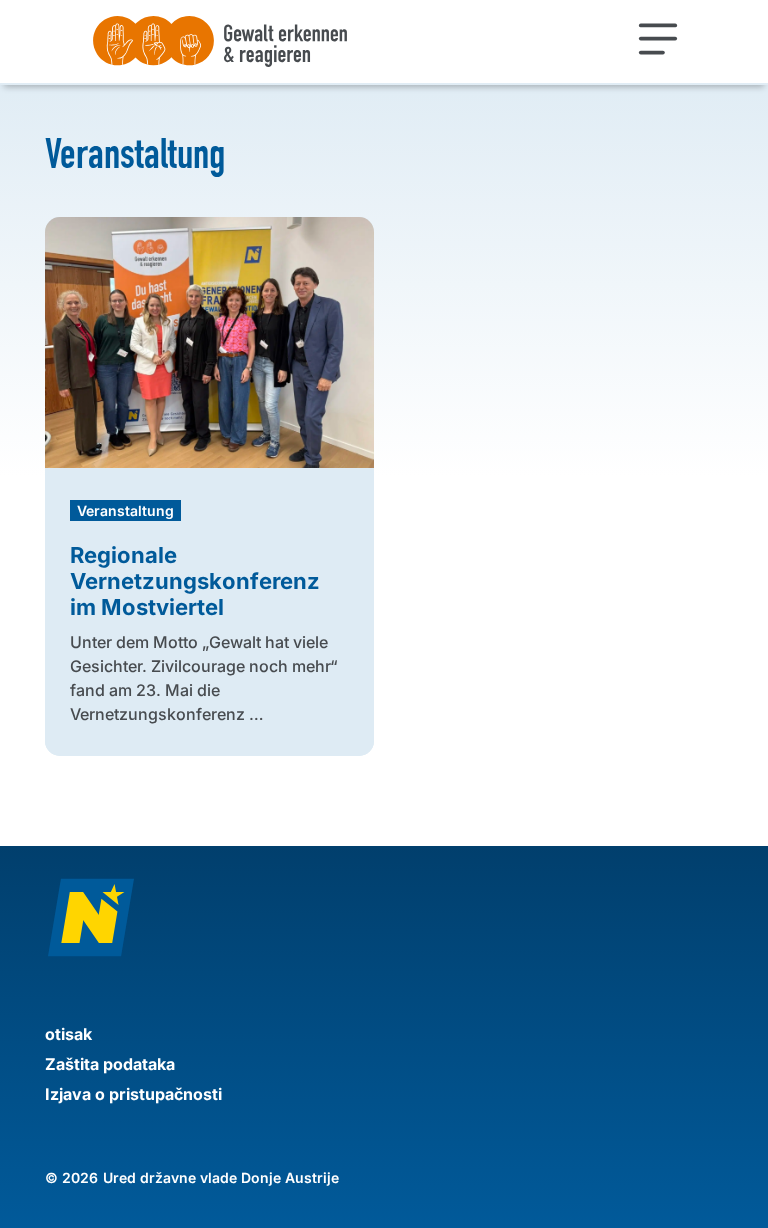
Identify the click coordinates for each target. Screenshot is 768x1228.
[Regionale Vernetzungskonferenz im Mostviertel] (209, 347)
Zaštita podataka (110, 1064)
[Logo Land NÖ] (384, 927)
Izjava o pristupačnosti (133, 1094)
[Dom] (291, 41)
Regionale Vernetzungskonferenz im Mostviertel (195, 581)
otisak (68, 1034)
